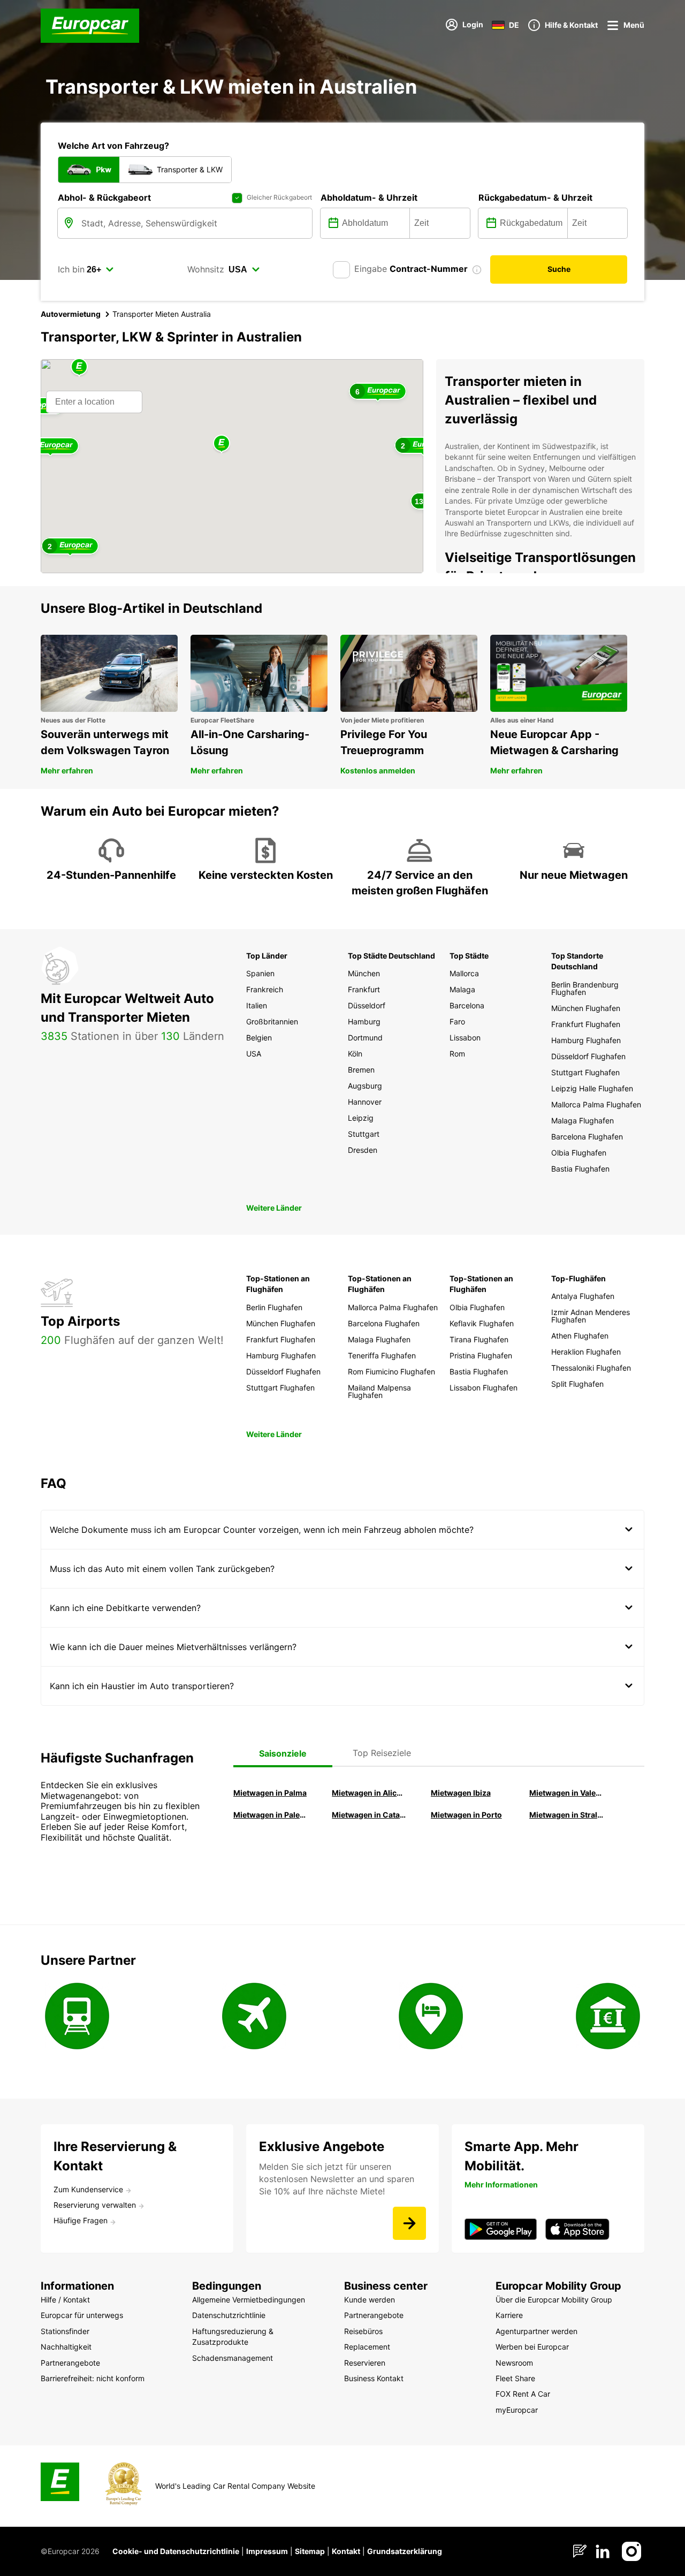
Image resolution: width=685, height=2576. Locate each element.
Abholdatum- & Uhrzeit (369, 197)
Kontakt (346, 2551)
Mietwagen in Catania (369, 1815)
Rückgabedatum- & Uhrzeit (535, 197)
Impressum (267, 2551)
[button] (222, 444)
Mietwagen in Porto (466, 1815)
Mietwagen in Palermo (270, 1815)
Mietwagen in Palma (270, 1793)
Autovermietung (71, 314)
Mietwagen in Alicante (369, 1793)
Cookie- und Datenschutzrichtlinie (176, 2551)
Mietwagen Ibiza (461, 1793)
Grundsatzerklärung (405, 2551)
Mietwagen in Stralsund (566, 1815)
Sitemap (310, 2551)
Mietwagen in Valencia (566, 1793)
